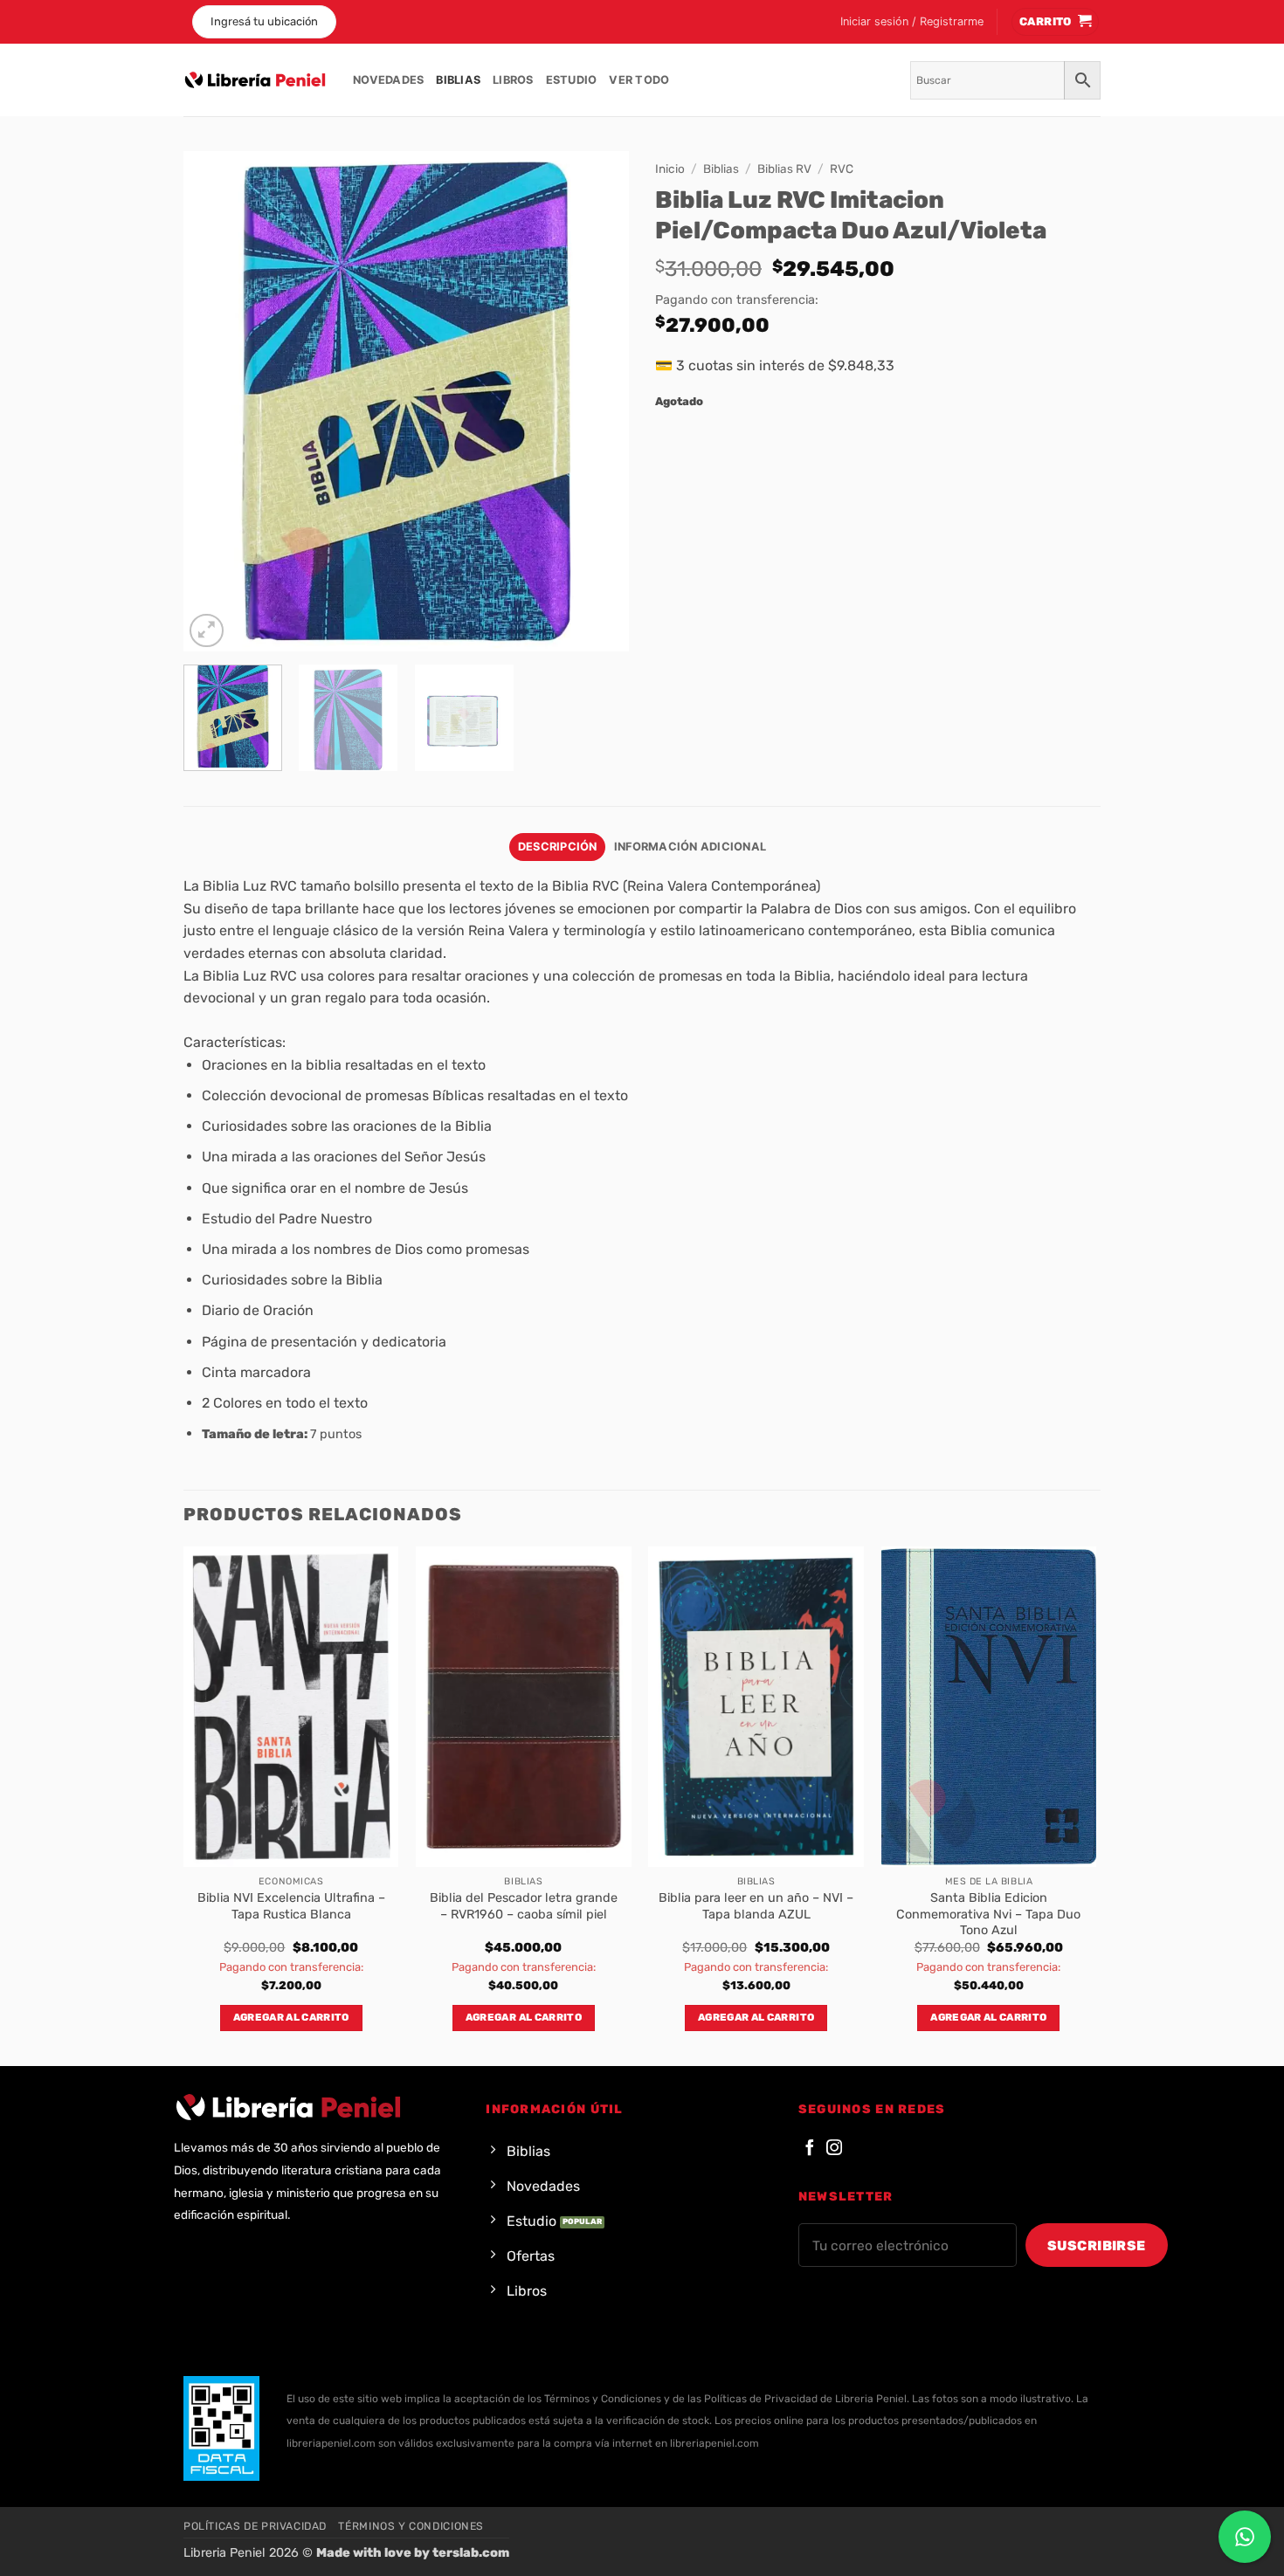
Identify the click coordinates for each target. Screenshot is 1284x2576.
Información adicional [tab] (690, 847)
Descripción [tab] (558, 847)
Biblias (458, 80)
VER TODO (639, 80)
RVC (842, 169)
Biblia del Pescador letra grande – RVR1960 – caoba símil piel (524, 1906)
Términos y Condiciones (411, 2526)
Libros (513, 80)
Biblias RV (784, 169)
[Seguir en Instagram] (834, 2149)
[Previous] (214, 401)
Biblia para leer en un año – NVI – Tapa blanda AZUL (756, 1906)
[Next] (598, 401)
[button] (912, 22)
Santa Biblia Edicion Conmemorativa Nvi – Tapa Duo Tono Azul (988, 1914)
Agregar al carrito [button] (291, 2017)
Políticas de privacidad (255, 2526)
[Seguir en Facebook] (810, 2149)
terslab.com (471, 2553)
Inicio (670, 169)
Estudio (572, 80)
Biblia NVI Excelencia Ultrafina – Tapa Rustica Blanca (291, 1906)
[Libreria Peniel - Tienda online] (255, 80)
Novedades (388, 80)
